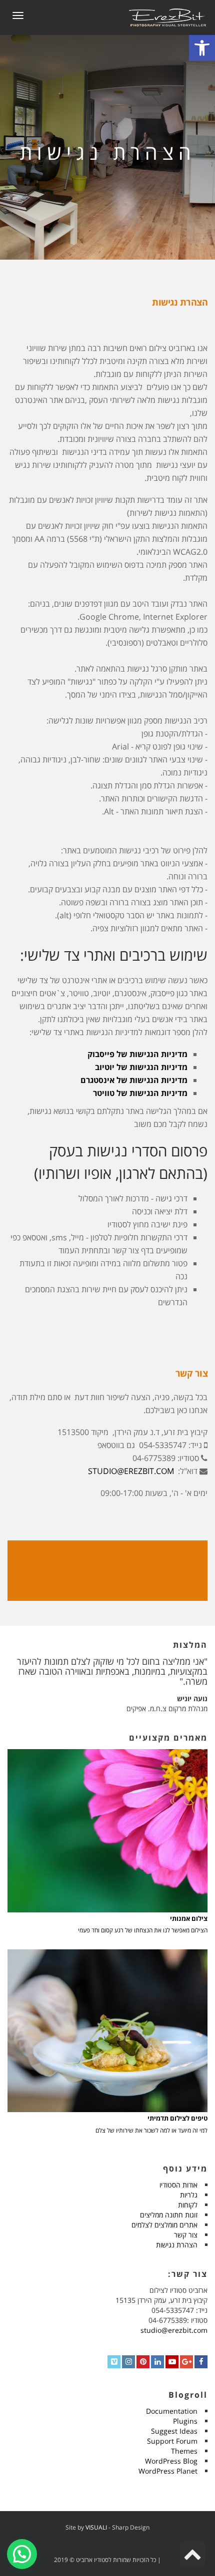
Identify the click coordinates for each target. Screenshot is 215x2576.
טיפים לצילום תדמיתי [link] (177, 2118)
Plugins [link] (185, 2421)
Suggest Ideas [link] (174, 2431)
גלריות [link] (189, 2195)
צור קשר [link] (186, 2235)
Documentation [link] (172, 2411)
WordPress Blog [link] (171, 2461)
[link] (202, 48)
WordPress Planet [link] (168, 2471)
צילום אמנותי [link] (189, 1919)
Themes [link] (184, 2451)
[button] (22, 2554)
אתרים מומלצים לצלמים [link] (164, 2225)
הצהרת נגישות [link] (177, 2245)
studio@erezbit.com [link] (174, 2330)
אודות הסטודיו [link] (178, 2185)
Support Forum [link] (172, 2441)
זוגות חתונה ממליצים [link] (169, 2215)
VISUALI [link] (96, 2527)
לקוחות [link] (188, 2205)
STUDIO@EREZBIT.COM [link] (131, 1471)
